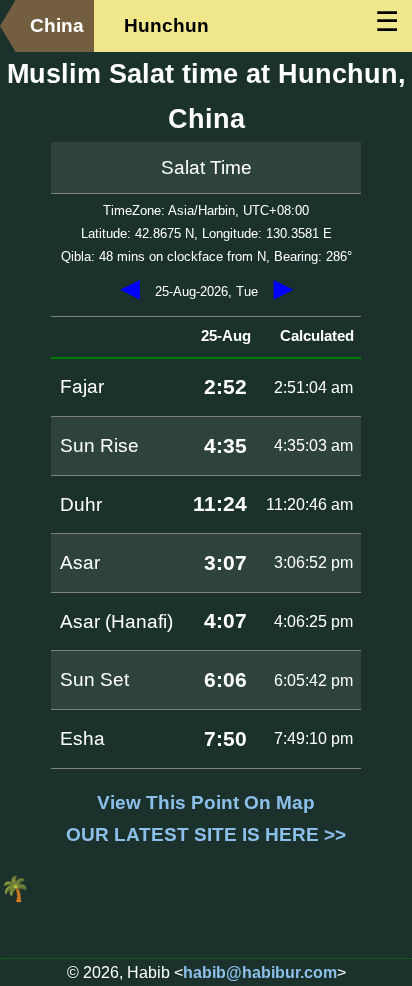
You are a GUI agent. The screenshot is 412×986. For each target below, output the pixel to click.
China (57, 25)
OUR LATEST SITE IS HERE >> (206, 834)
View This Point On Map (206, 802)
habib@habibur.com (260, 972)
